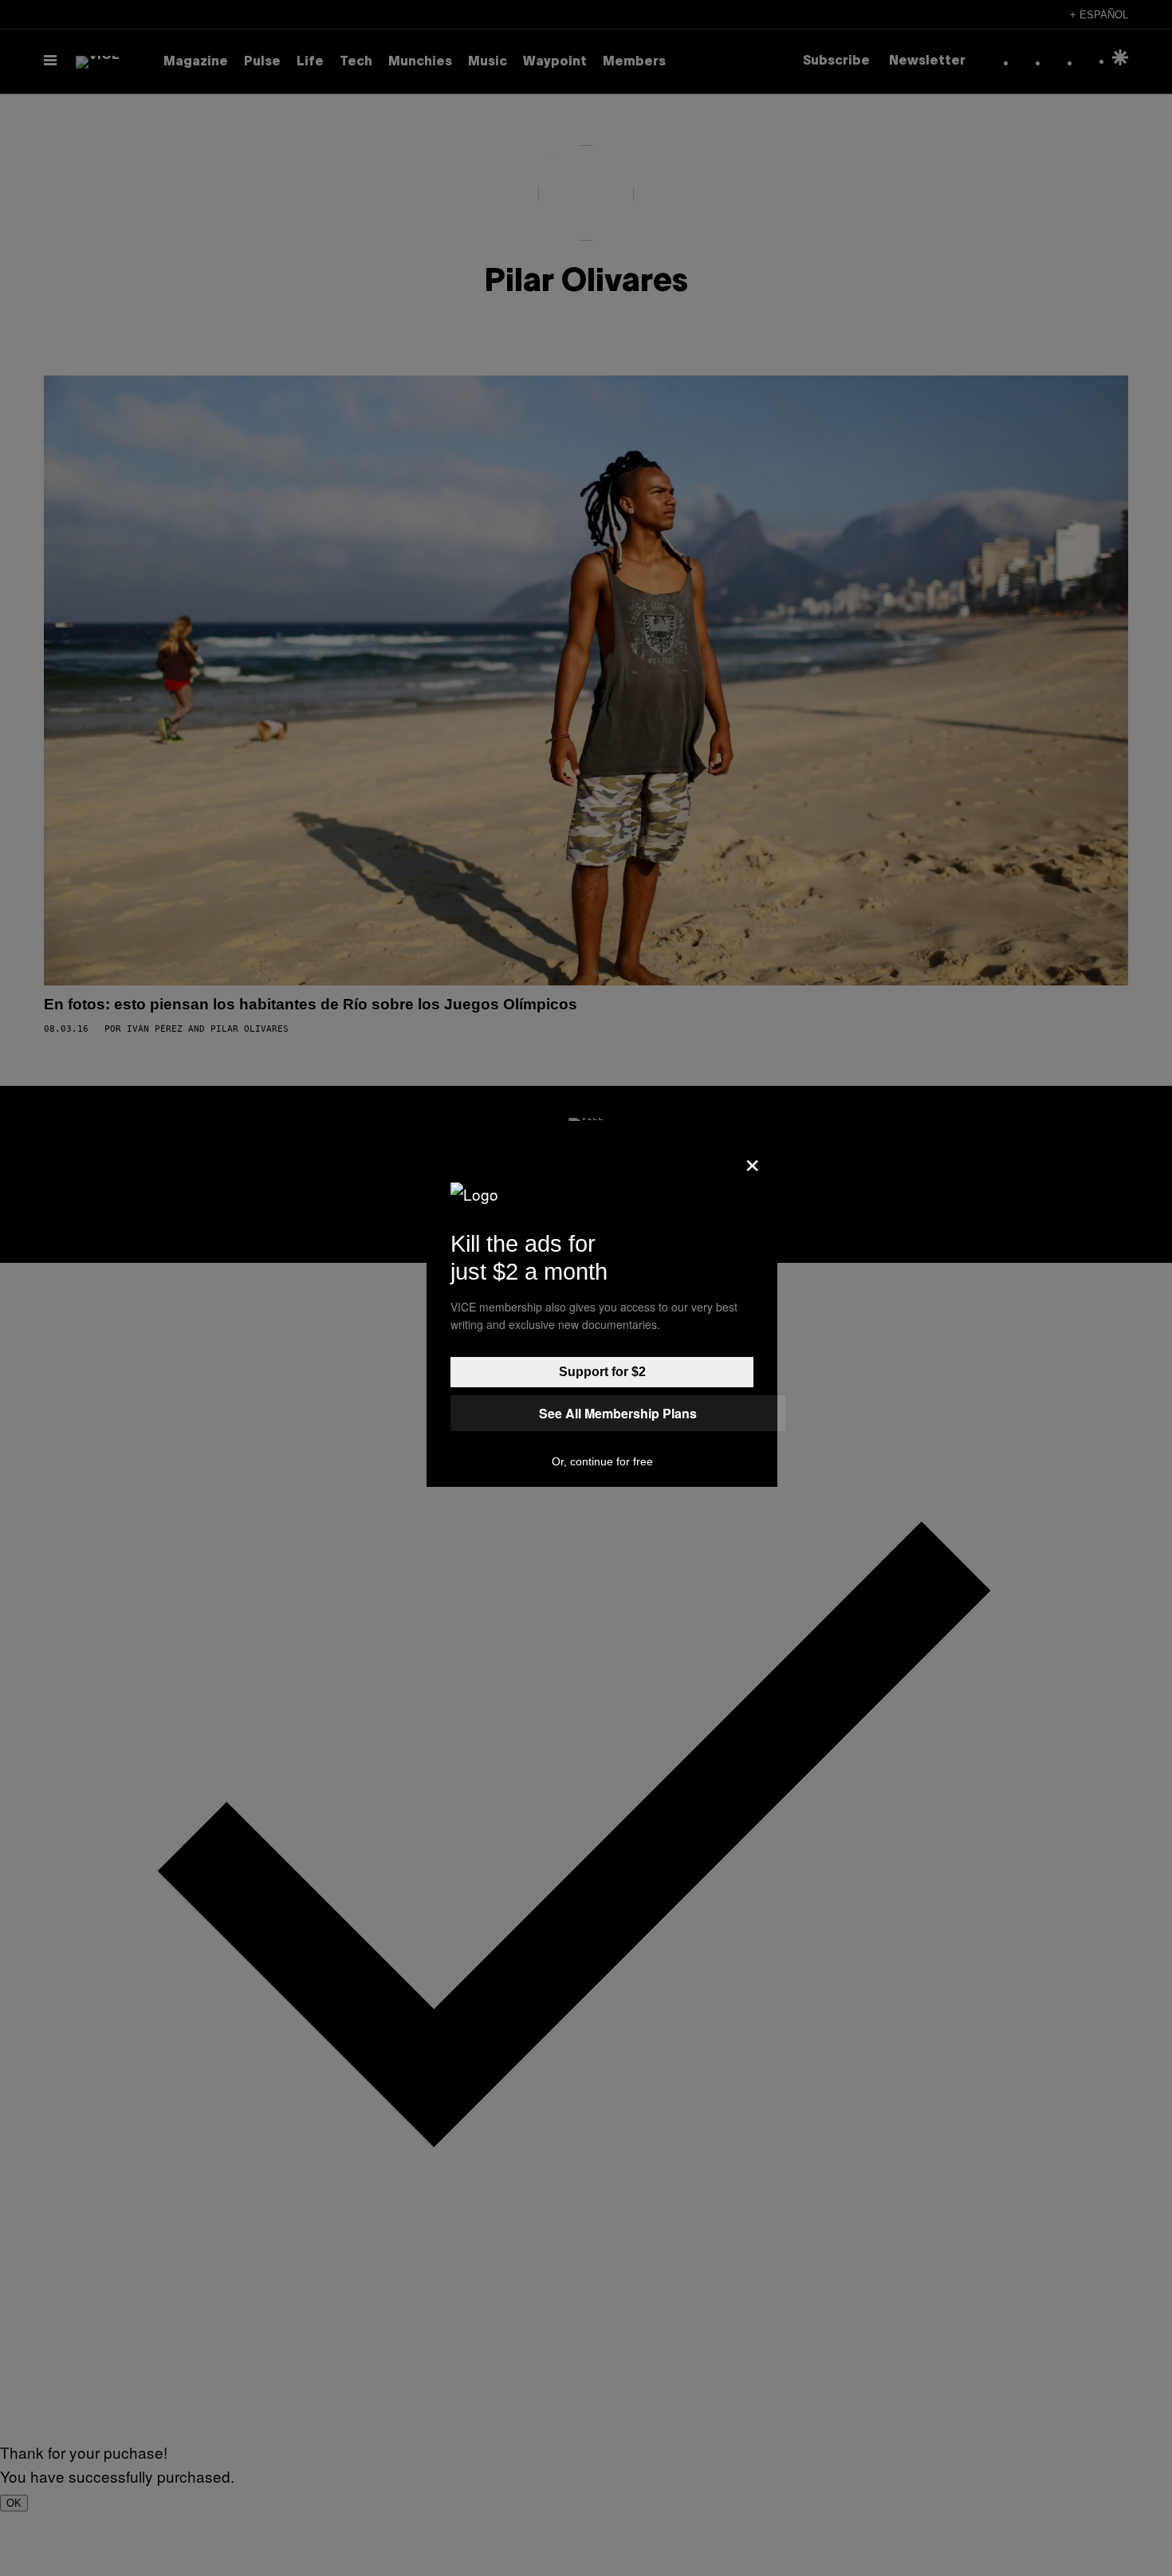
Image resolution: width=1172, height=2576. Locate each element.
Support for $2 (602, 1372)
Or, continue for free (602, 1461)
